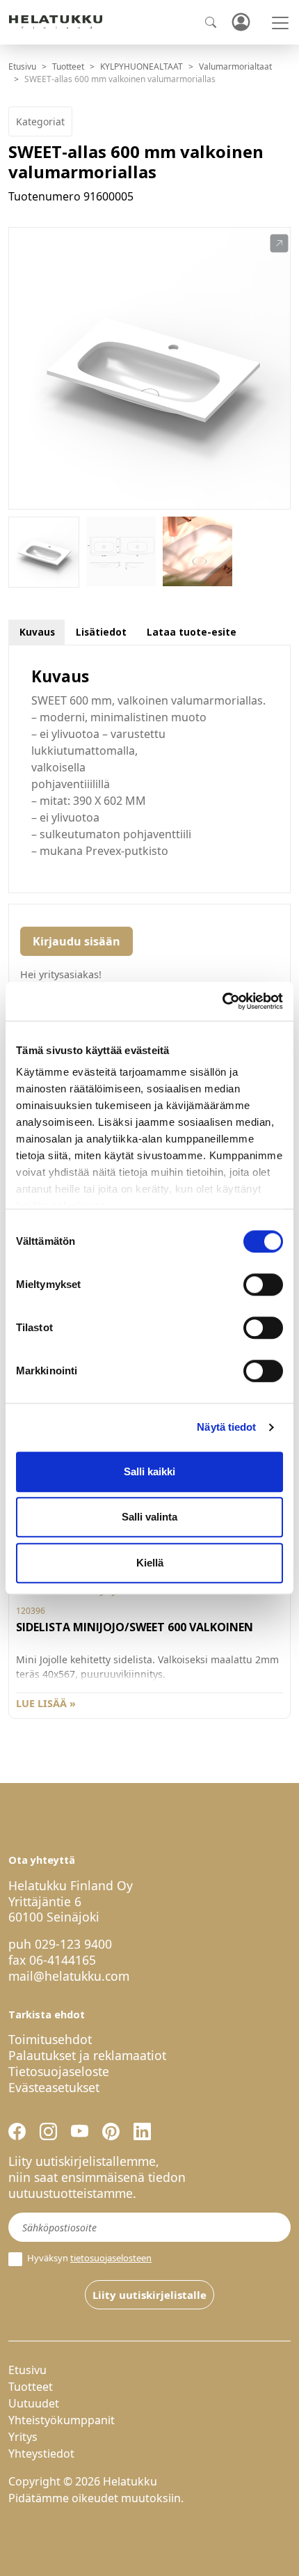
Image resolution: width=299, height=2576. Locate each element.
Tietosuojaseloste (59, 2071)
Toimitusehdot (50, 2039)
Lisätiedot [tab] (101, 632)
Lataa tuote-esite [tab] (192, 632)
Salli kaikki (149, 1471)
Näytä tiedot (226, 1427)
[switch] (263, 1285)
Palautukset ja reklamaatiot (87, 2055)
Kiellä (150, 1563)
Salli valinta (149, 1517)
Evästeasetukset (54, 2087)
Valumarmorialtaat (235, 66)
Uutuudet (34, 2403)
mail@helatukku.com (69, 1976)
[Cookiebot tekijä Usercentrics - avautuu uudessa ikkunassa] (222, 1001)
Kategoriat (40, 121)
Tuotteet (68, 66)
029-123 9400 (73, 1944)
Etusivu (22, 66)
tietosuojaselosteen (111, 2258)
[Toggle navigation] (280, 23)
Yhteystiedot (41, 2453)
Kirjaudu (241, 23)
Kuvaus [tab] (37, 632)
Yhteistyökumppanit (62, 2420)
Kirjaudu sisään (76, 941)
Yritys (23, 2437)
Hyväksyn (88, 2258)
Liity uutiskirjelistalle (149, 2295)
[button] (279, 244)
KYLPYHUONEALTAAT (142, 66)
